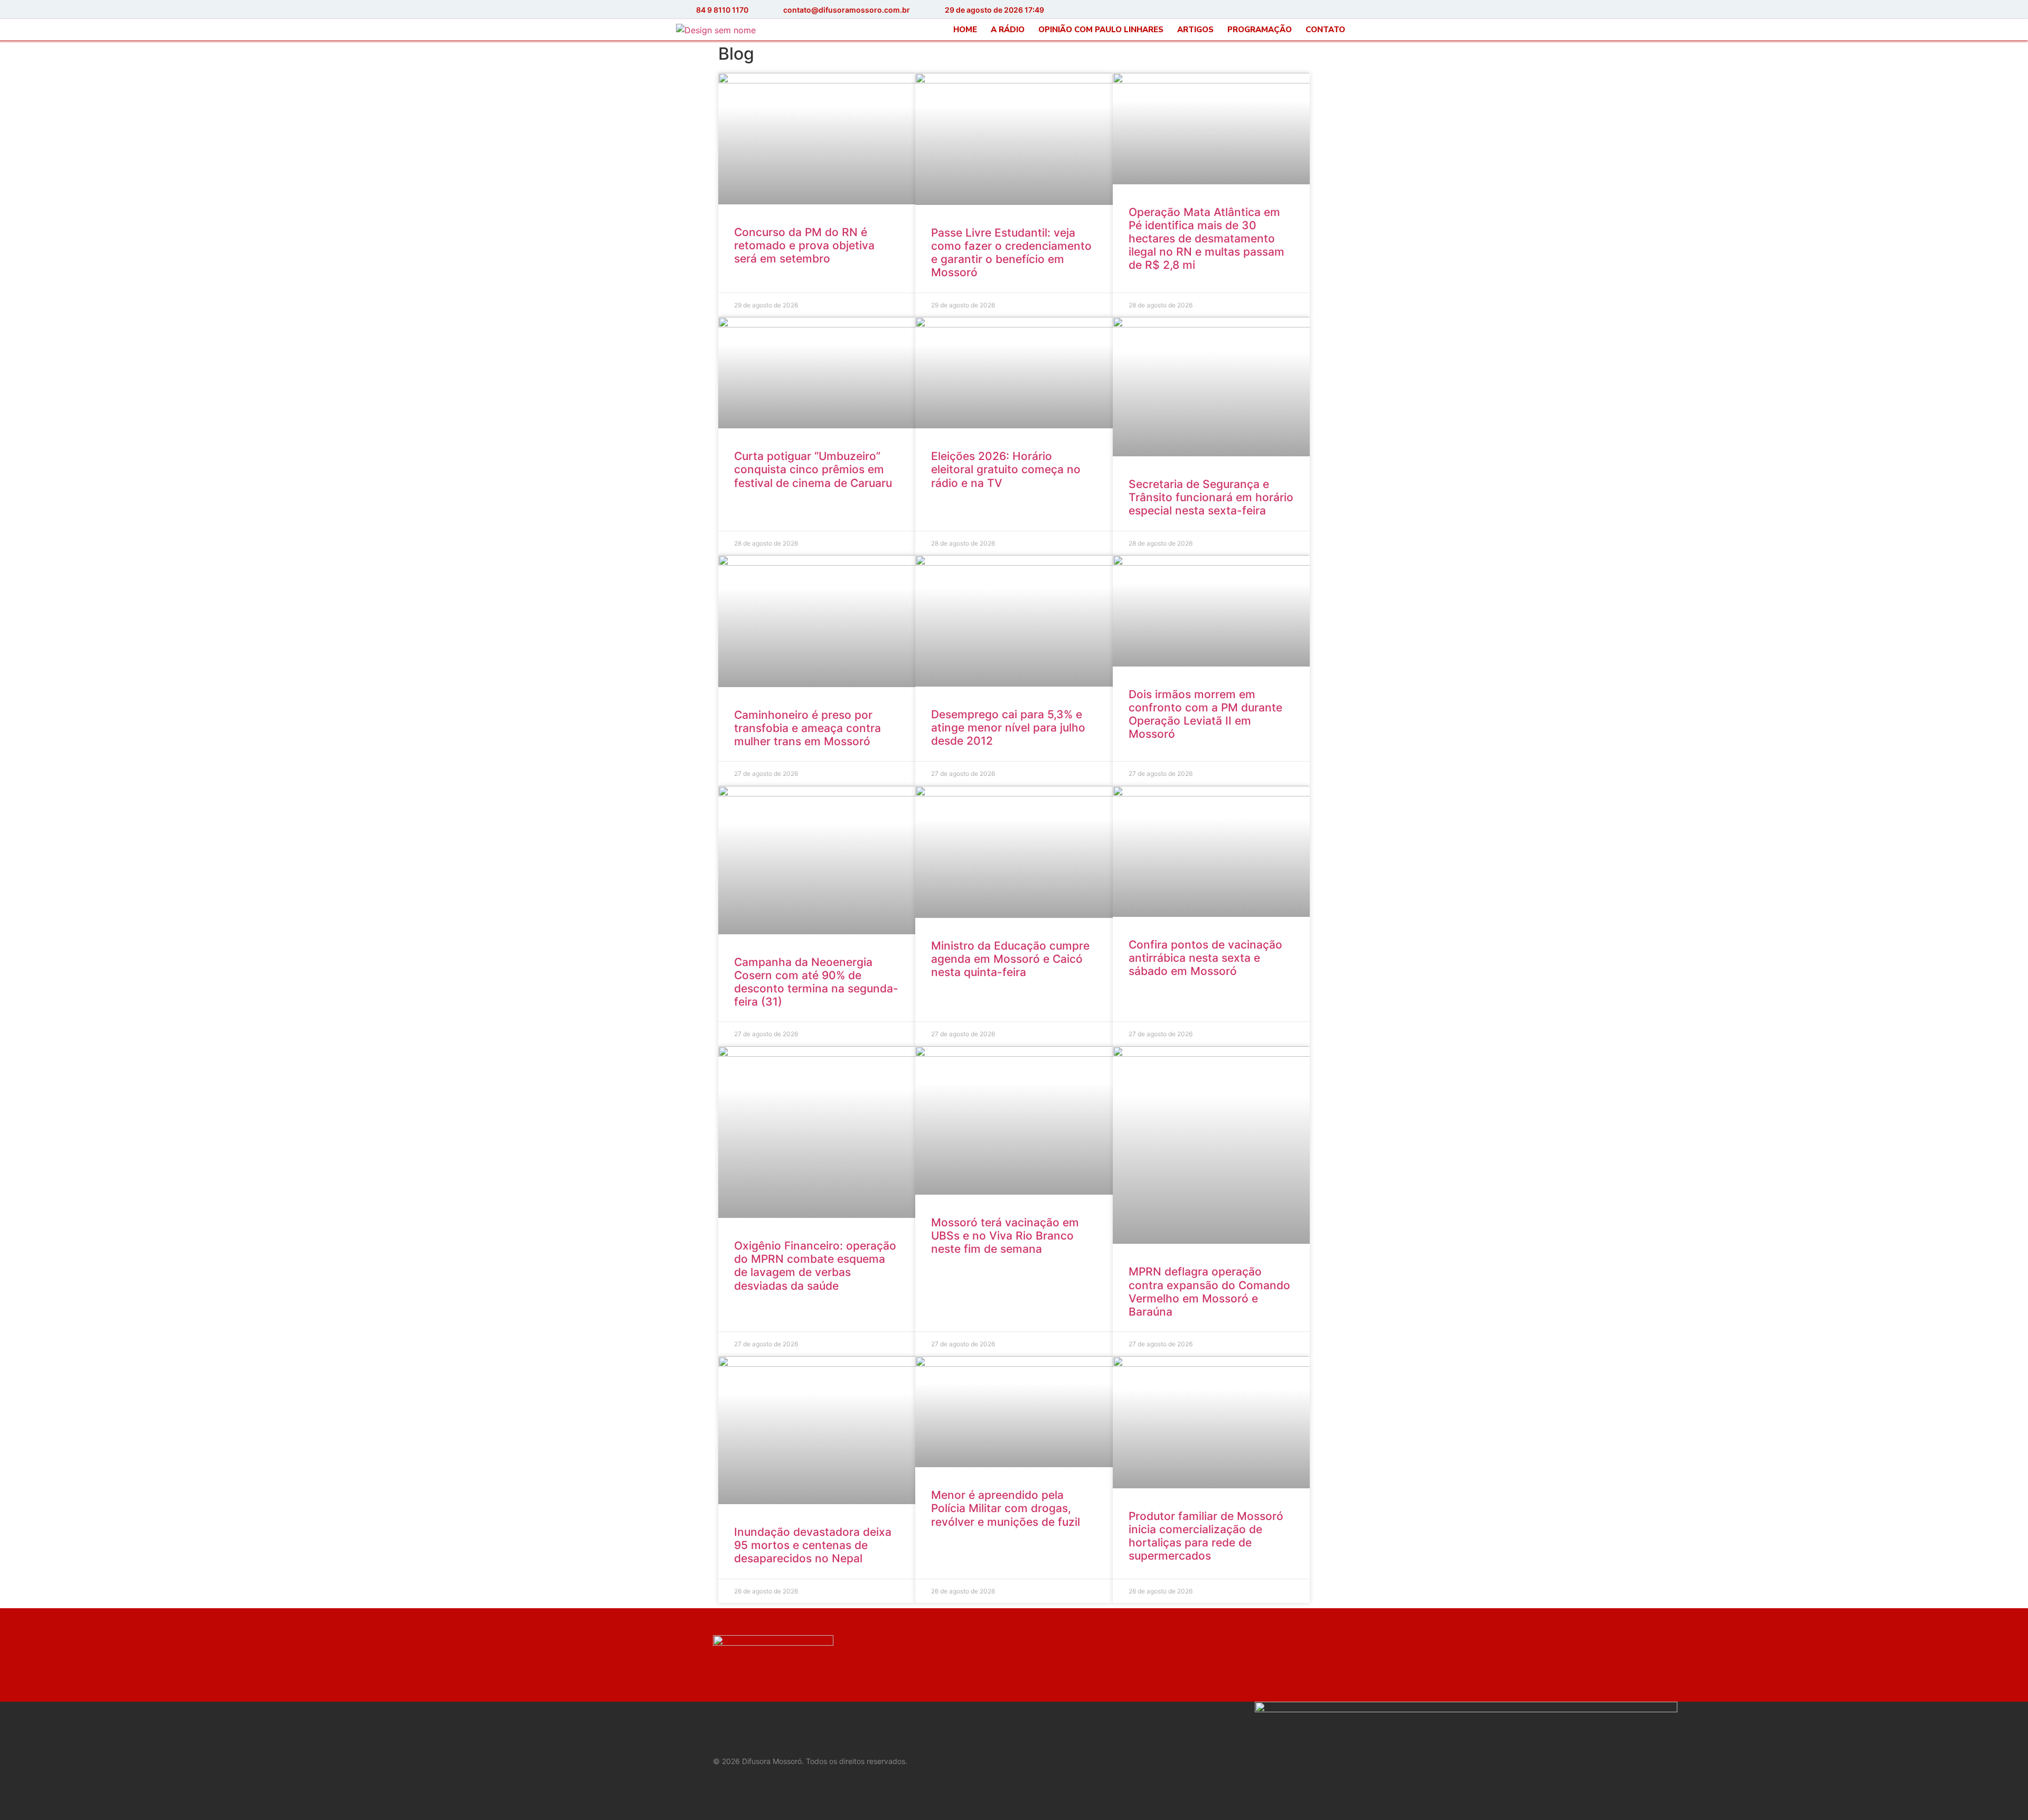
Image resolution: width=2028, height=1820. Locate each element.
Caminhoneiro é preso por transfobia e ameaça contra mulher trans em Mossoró (808, 728)
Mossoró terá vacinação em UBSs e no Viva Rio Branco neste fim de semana (1005, 1236)
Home (965, 30)
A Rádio (1008, 30)
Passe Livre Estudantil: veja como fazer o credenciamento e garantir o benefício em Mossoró (1011, 253)
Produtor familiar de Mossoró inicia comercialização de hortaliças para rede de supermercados (1206, 1536)
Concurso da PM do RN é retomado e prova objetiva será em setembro (804, 245)
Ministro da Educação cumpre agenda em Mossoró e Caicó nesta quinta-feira (1010, 959)
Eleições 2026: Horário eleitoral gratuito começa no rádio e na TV (1006, 469)
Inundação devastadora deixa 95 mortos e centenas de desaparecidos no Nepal (813, 1545)
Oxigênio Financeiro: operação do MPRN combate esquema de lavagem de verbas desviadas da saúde (815, 1266)
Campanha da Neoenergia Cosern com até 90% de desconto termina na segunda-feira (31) (816, 982)
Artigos (1195, 30)
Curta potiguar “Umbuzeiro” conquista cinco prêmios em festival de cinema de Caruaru (813, 469)
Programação (1260, 30)
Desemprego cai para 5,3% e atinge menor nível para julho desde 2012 (1008, 728)
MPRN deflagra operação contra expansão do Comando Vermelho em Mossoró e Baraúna (1209, 1292)
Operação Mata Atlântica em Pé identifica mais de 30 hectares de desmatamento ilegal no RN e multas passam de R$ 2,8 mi (1207, 239)
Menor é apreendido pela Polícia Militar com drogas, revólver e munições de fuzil (1006, 1508)
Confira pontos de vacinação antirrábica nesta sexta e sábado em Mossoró (1205, 958)
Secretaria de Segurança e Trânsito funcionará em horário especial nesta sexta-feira (1211, 497)
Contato (1325, 30)
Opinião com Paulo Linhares (1101, 30)
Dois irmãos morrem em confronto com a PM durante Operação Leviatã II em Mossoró (1205, 714)
